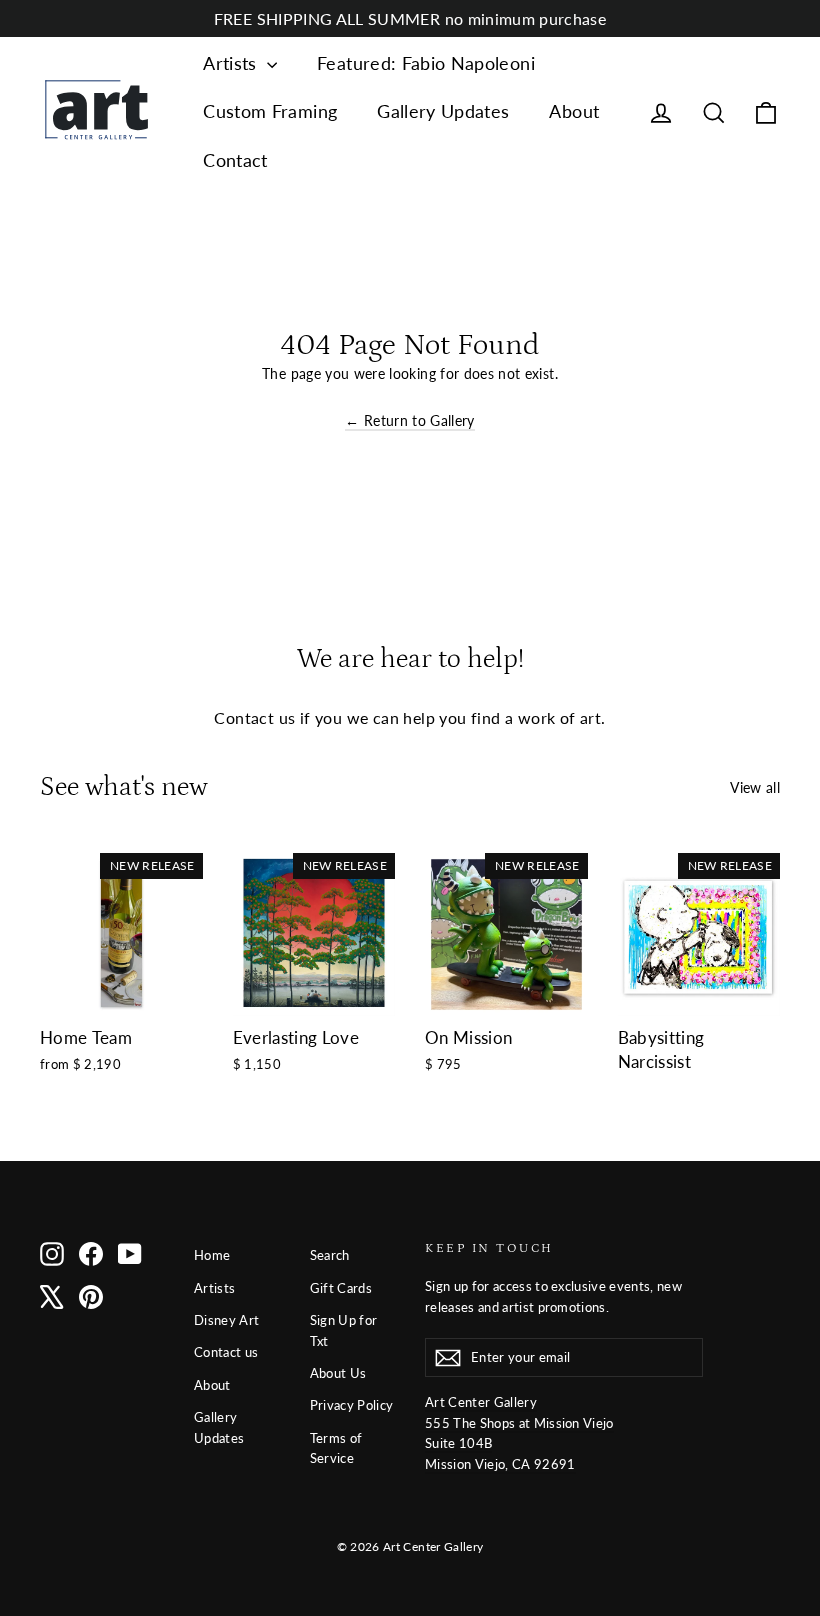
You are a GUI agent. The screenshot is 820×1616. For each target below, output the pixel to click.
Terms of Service (336, 1448)
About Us (338, 1373)
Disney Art (227, 1320)
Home (212, 1255)
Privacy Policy (352, 1405)
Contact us (226, 1352)
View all (755, 787)
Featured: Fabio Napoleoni (426, 63)
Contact (235, 160)
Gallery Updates (443, 111)
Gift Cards (341, 1288)
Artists (232, 63)
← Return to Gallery (410, 420)
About (574, 111)
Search (330, 1255)
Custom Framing (270, 111)
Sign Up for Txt (344, 1330)
